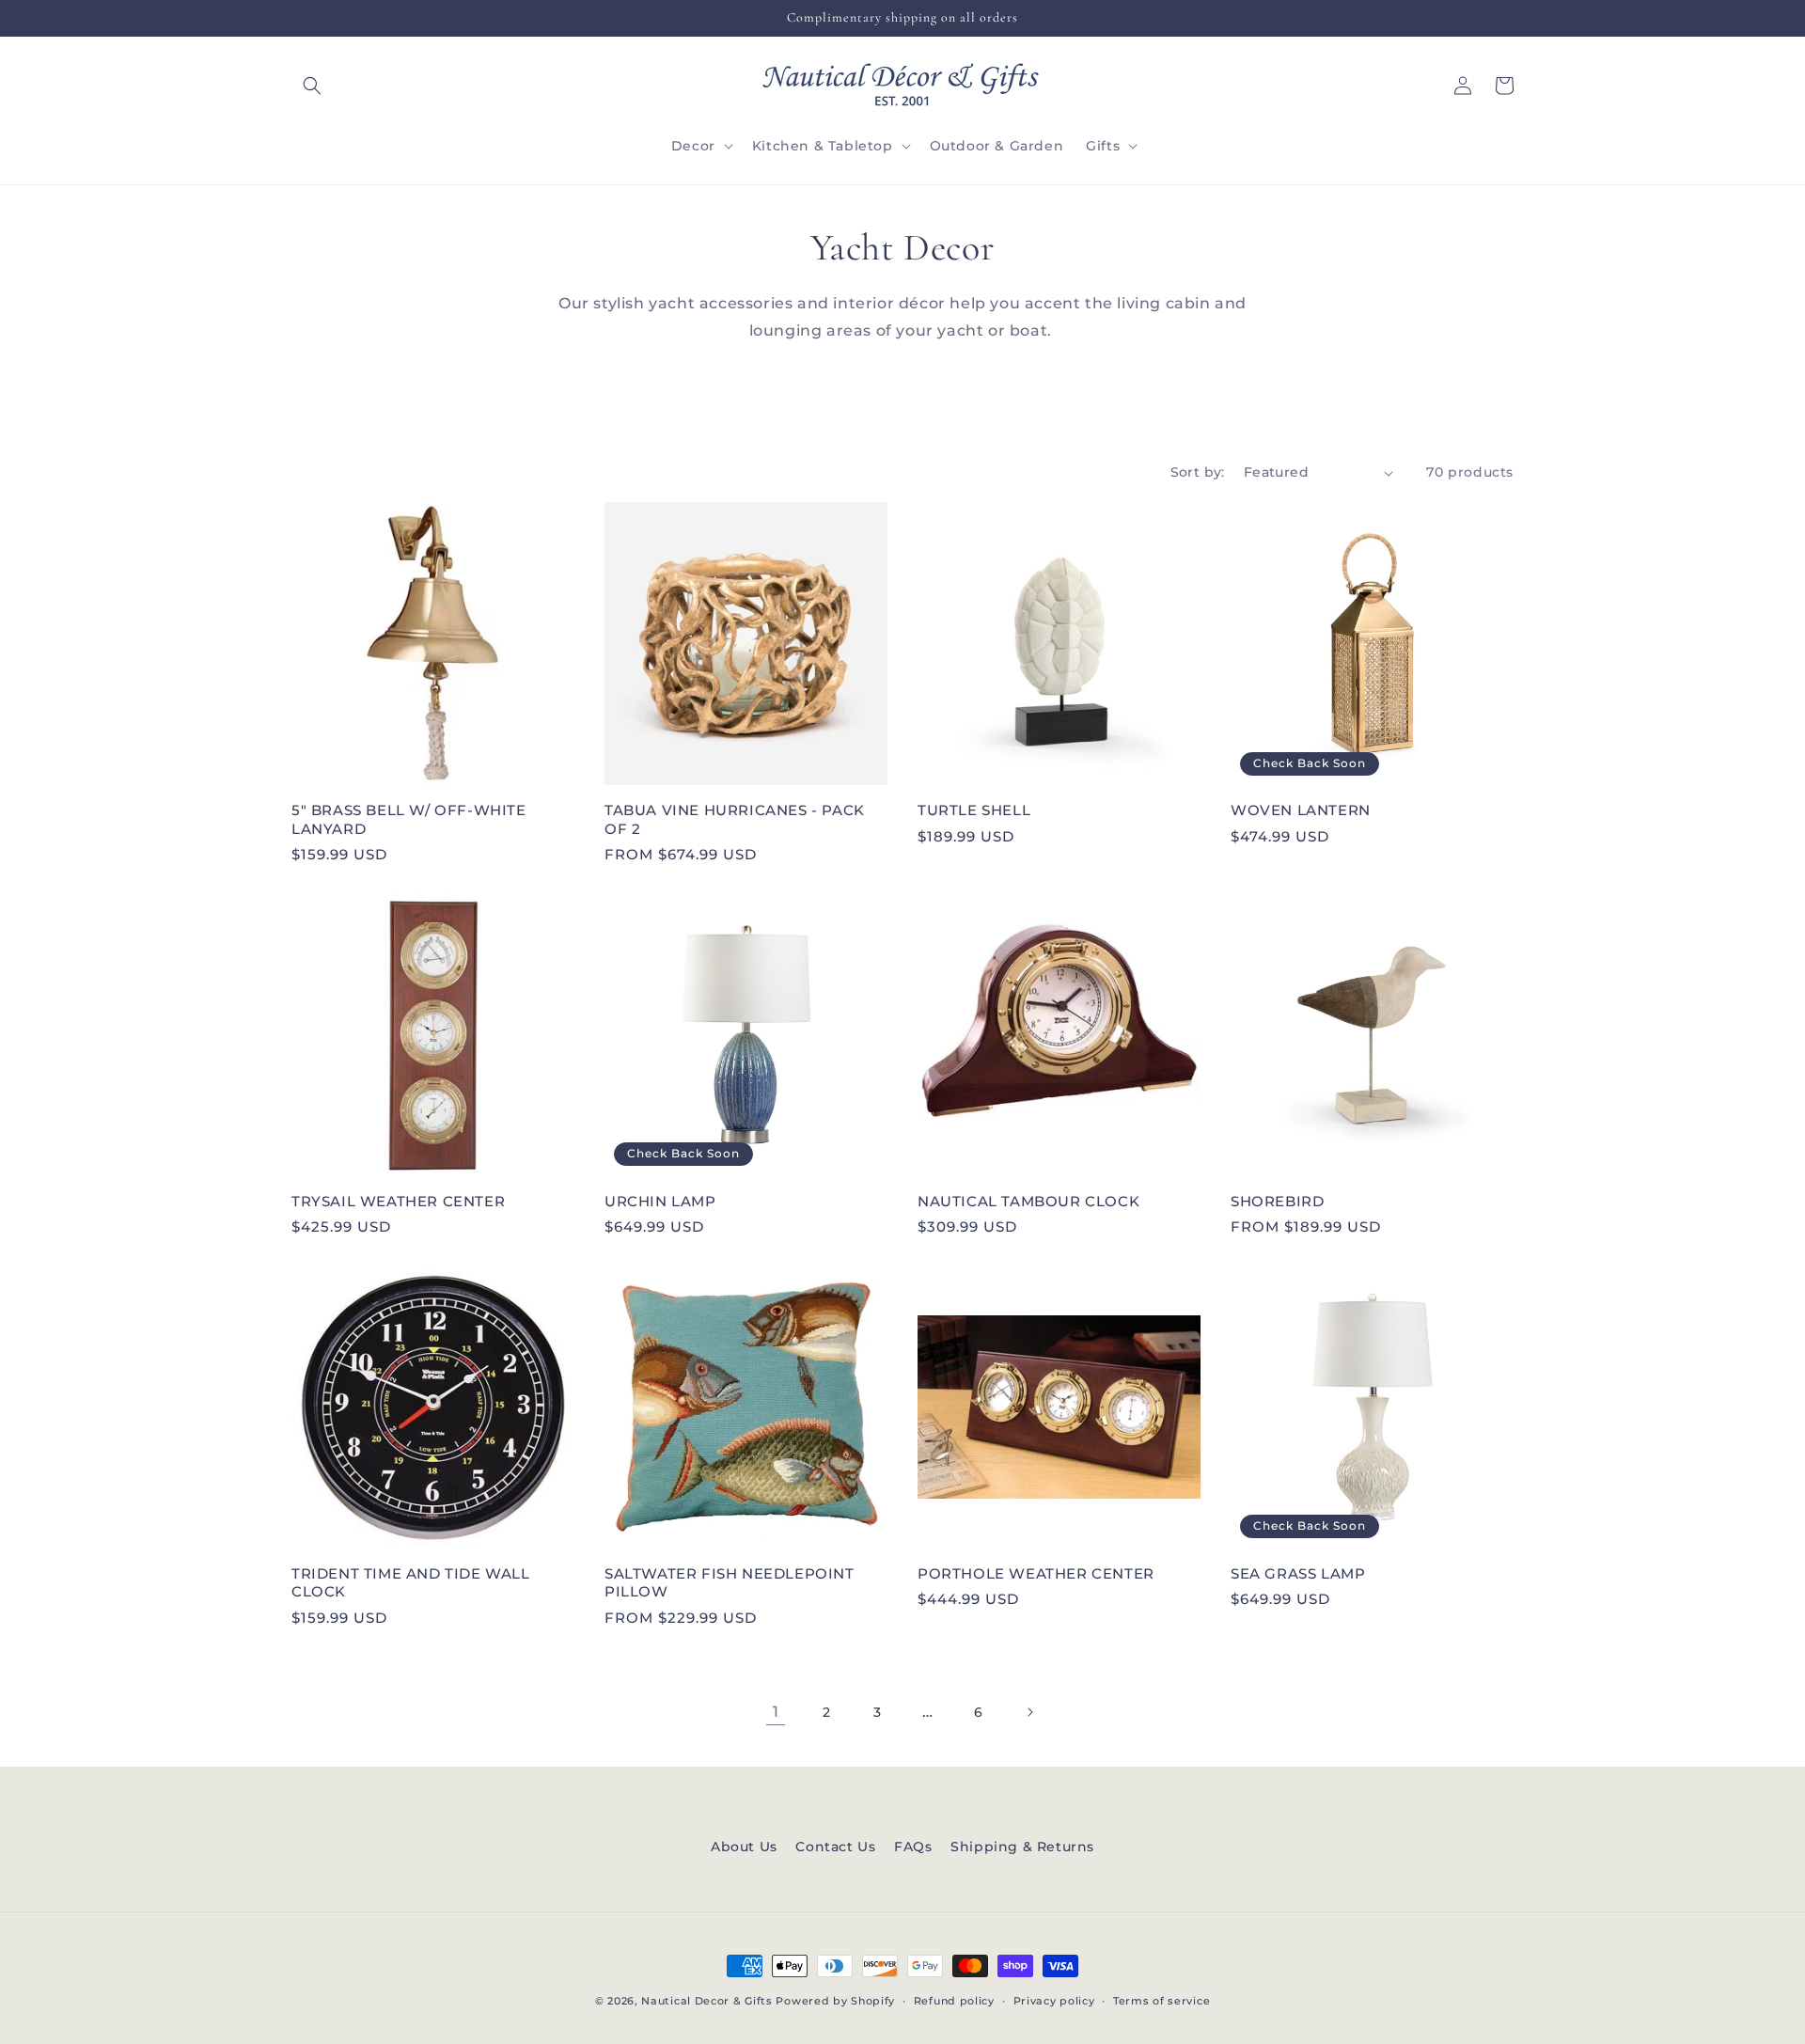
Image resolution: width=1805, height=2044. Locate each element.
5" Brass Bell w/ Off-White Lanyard (409, 819)
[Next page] (1029, 1712)
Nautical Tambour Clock (1028, 1201)
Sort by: (1198, 472)
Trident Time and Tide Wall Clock (411, 1583)
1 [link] (776, 1712)
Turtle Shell (974, 810)
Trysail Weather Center (398, 1201)
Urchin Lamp (660, 1201)
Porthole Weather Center (1036, 1573)
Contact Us (835, 1847)
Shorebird (1277, 1201)
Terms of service (1161, 2001)
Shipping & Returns (1022, 1847)
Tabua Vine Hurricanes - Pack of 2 (735, 819)
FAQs (913, 1847)
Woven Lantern (1301, 810)
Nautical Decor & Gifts (706, 2001)
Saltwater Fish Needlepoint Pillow (730, 1583)
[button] (312, 86)
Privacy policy (1054, 2001)
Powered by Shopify (835, 2001)
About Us (744, 1847)
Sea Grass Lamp (1298, 1573)
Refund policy (954, 2001)
